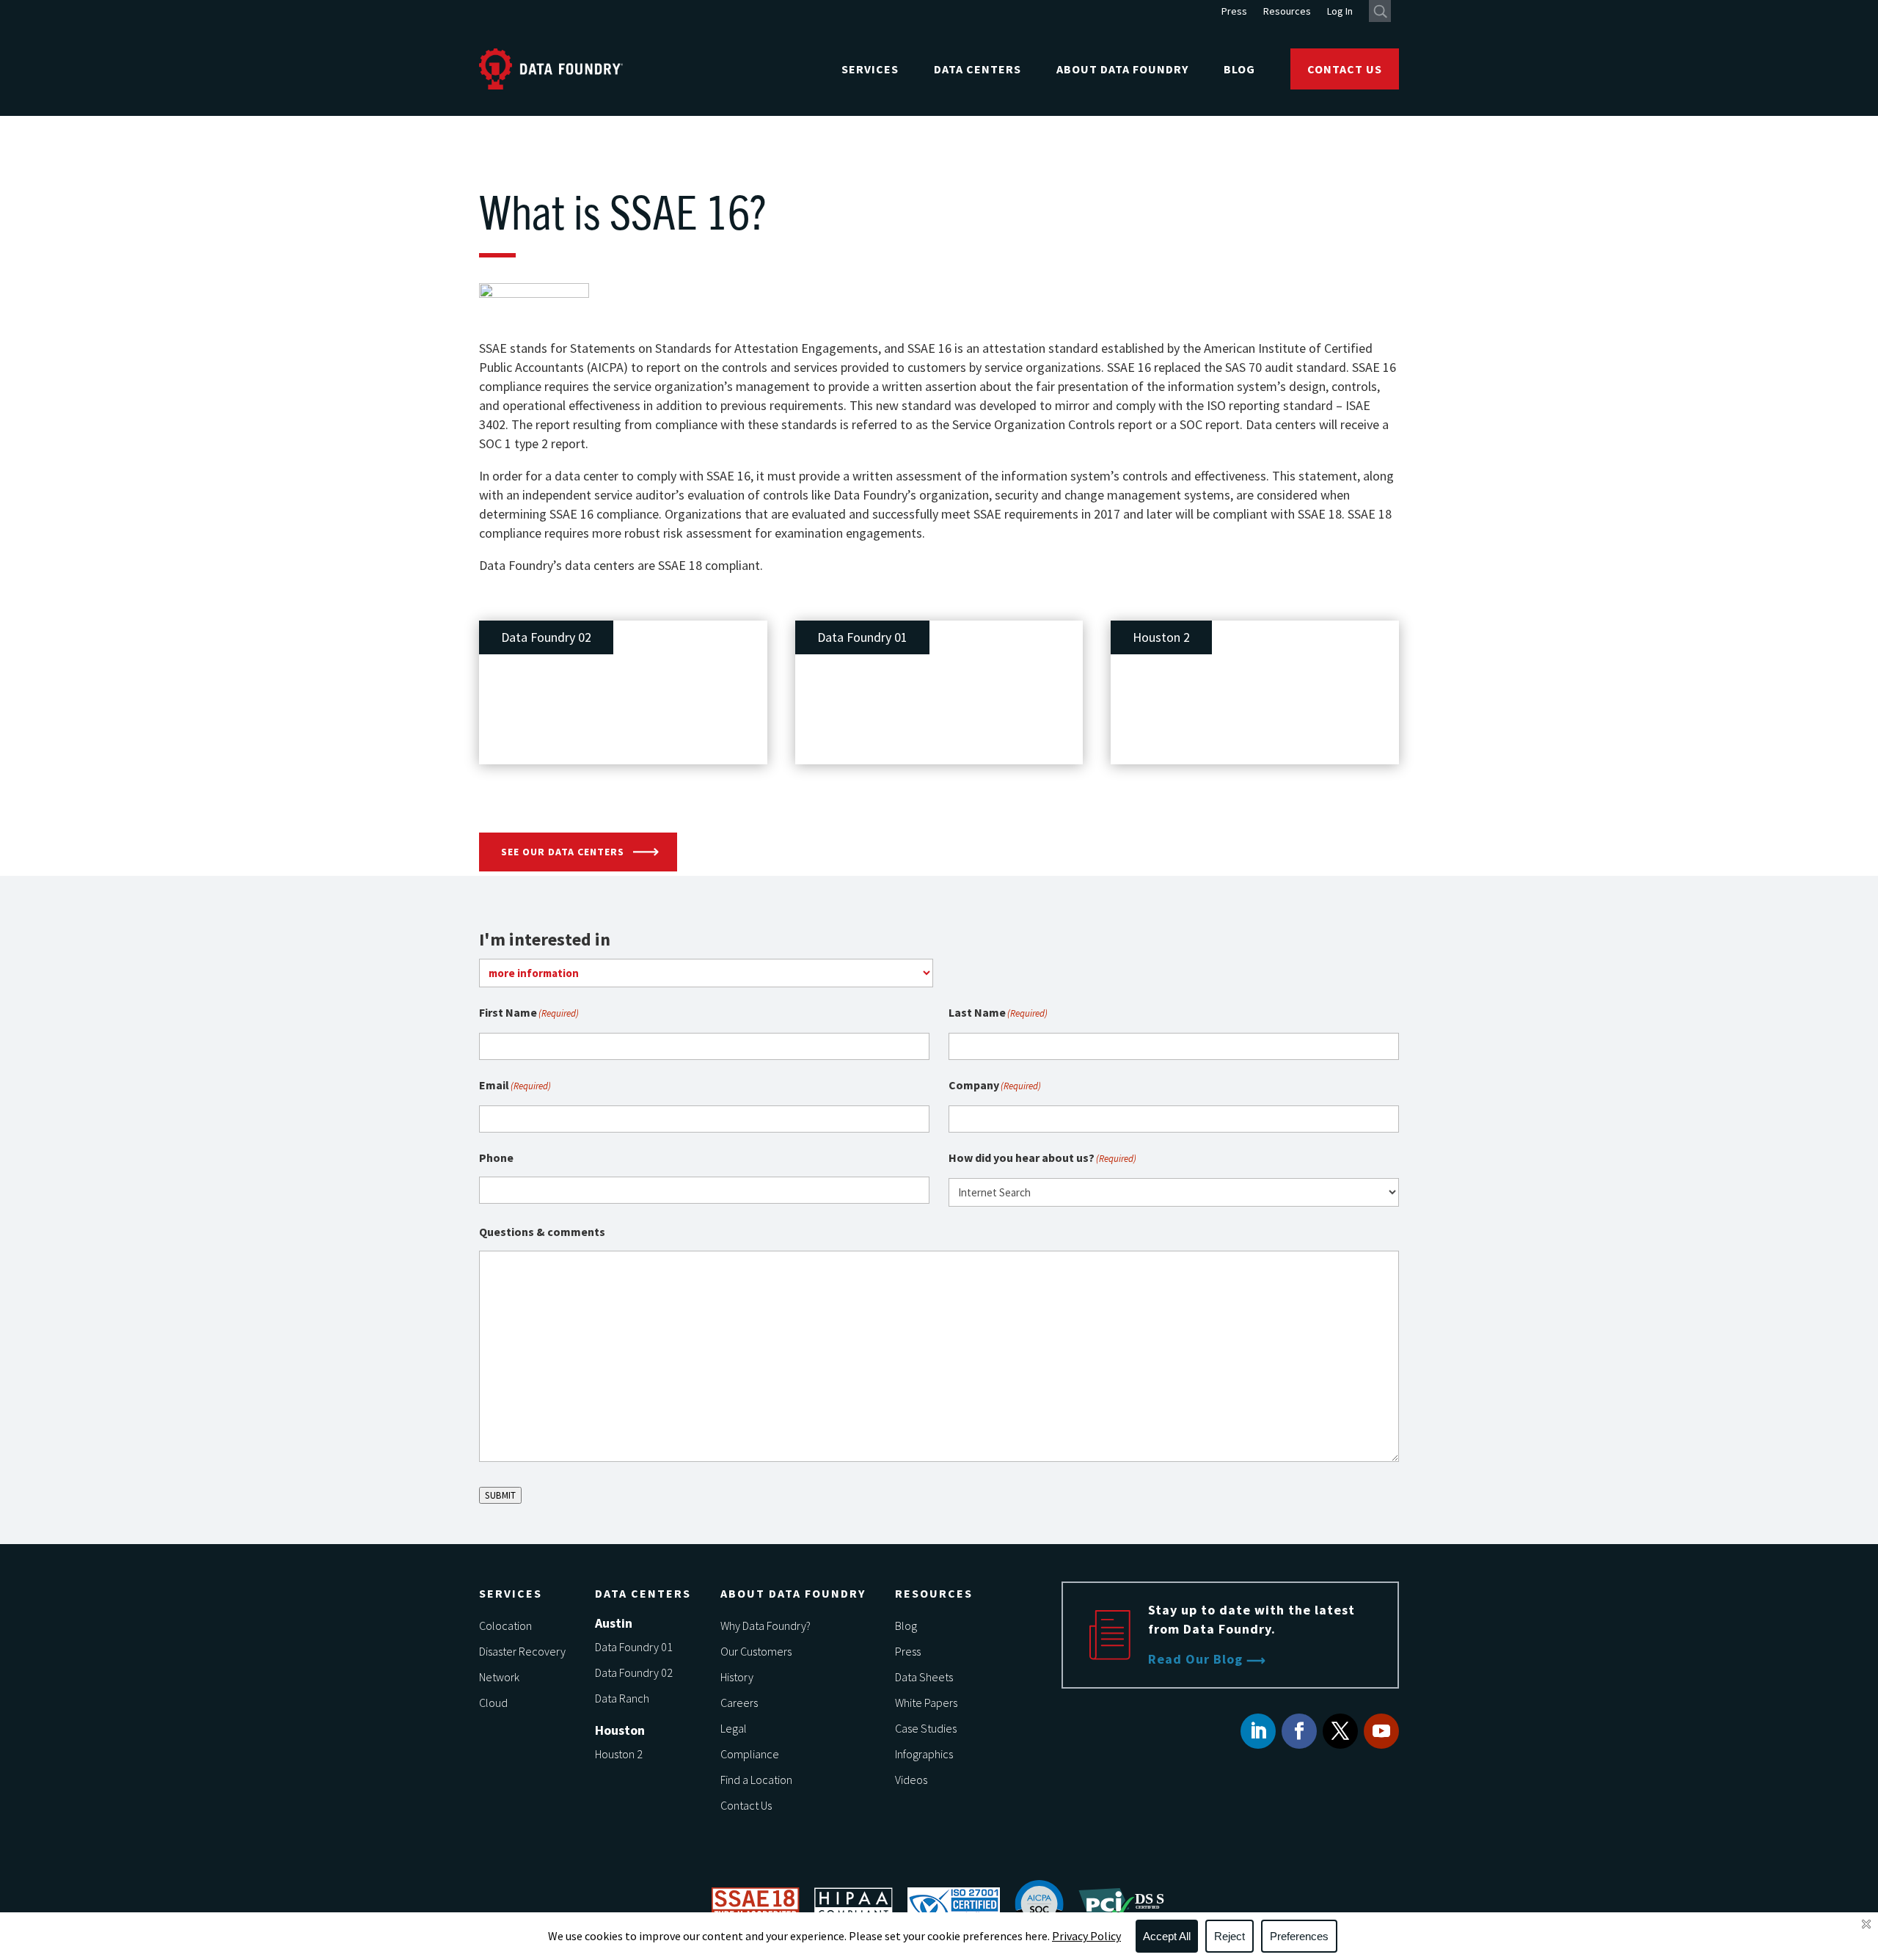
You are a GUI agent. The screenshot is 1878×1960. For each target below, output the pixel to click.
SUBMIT (500, 1495)
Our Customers (756, 1651)
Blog (1239, 69)
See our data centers (563, 852)
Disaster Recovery (522, 1651)
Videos (911, 1780)
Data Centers (978, 69)
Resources (1287, 12)
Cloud (493, 1703)
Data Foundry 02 (634, 1672)
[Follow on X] (1340, 1731)
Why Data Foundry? (766, 1626)
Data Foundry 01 (634, 1647)
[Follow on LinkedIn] (1258, 1731)
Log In (1340, 12)
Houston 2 (619, 1754)
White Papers (926, 1703)
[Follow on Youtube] (1381, 1731)
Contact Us (1345, 69)
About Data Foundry (1122, 69)
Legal (734, 1728)
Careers (739, 1703)
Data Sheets (924, 1677)
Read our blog (1195, 1659)
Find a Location (756, 1780)
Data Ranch (622, 1698)
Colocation (505, 1626)
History (737, 1677)
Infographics (924, 1754)
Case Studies (926, 1728)
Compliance (750, 1754)
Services (870, 69)
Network (499, 1677)
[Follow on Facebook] (1299, 1731)
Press (1234, 12)
